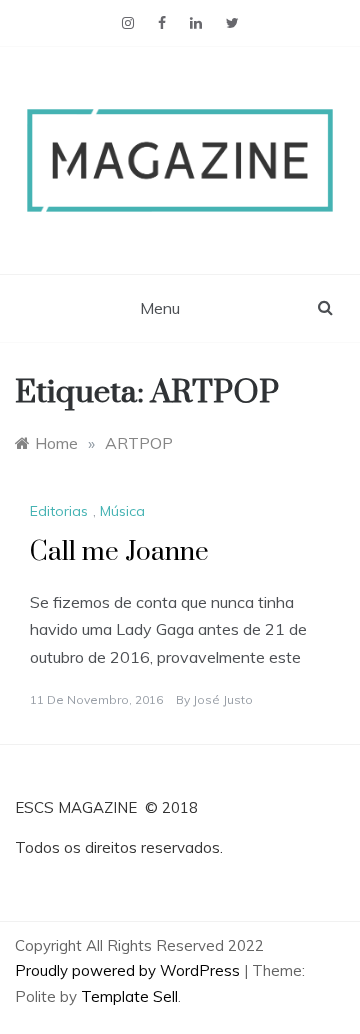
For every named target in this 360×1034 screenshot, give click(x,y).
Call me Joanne (119, 552)
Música (122, 511)
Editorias (59, 511)
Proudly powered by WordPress (129, 970)
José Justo (223, 699)
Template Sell (129, 996)
